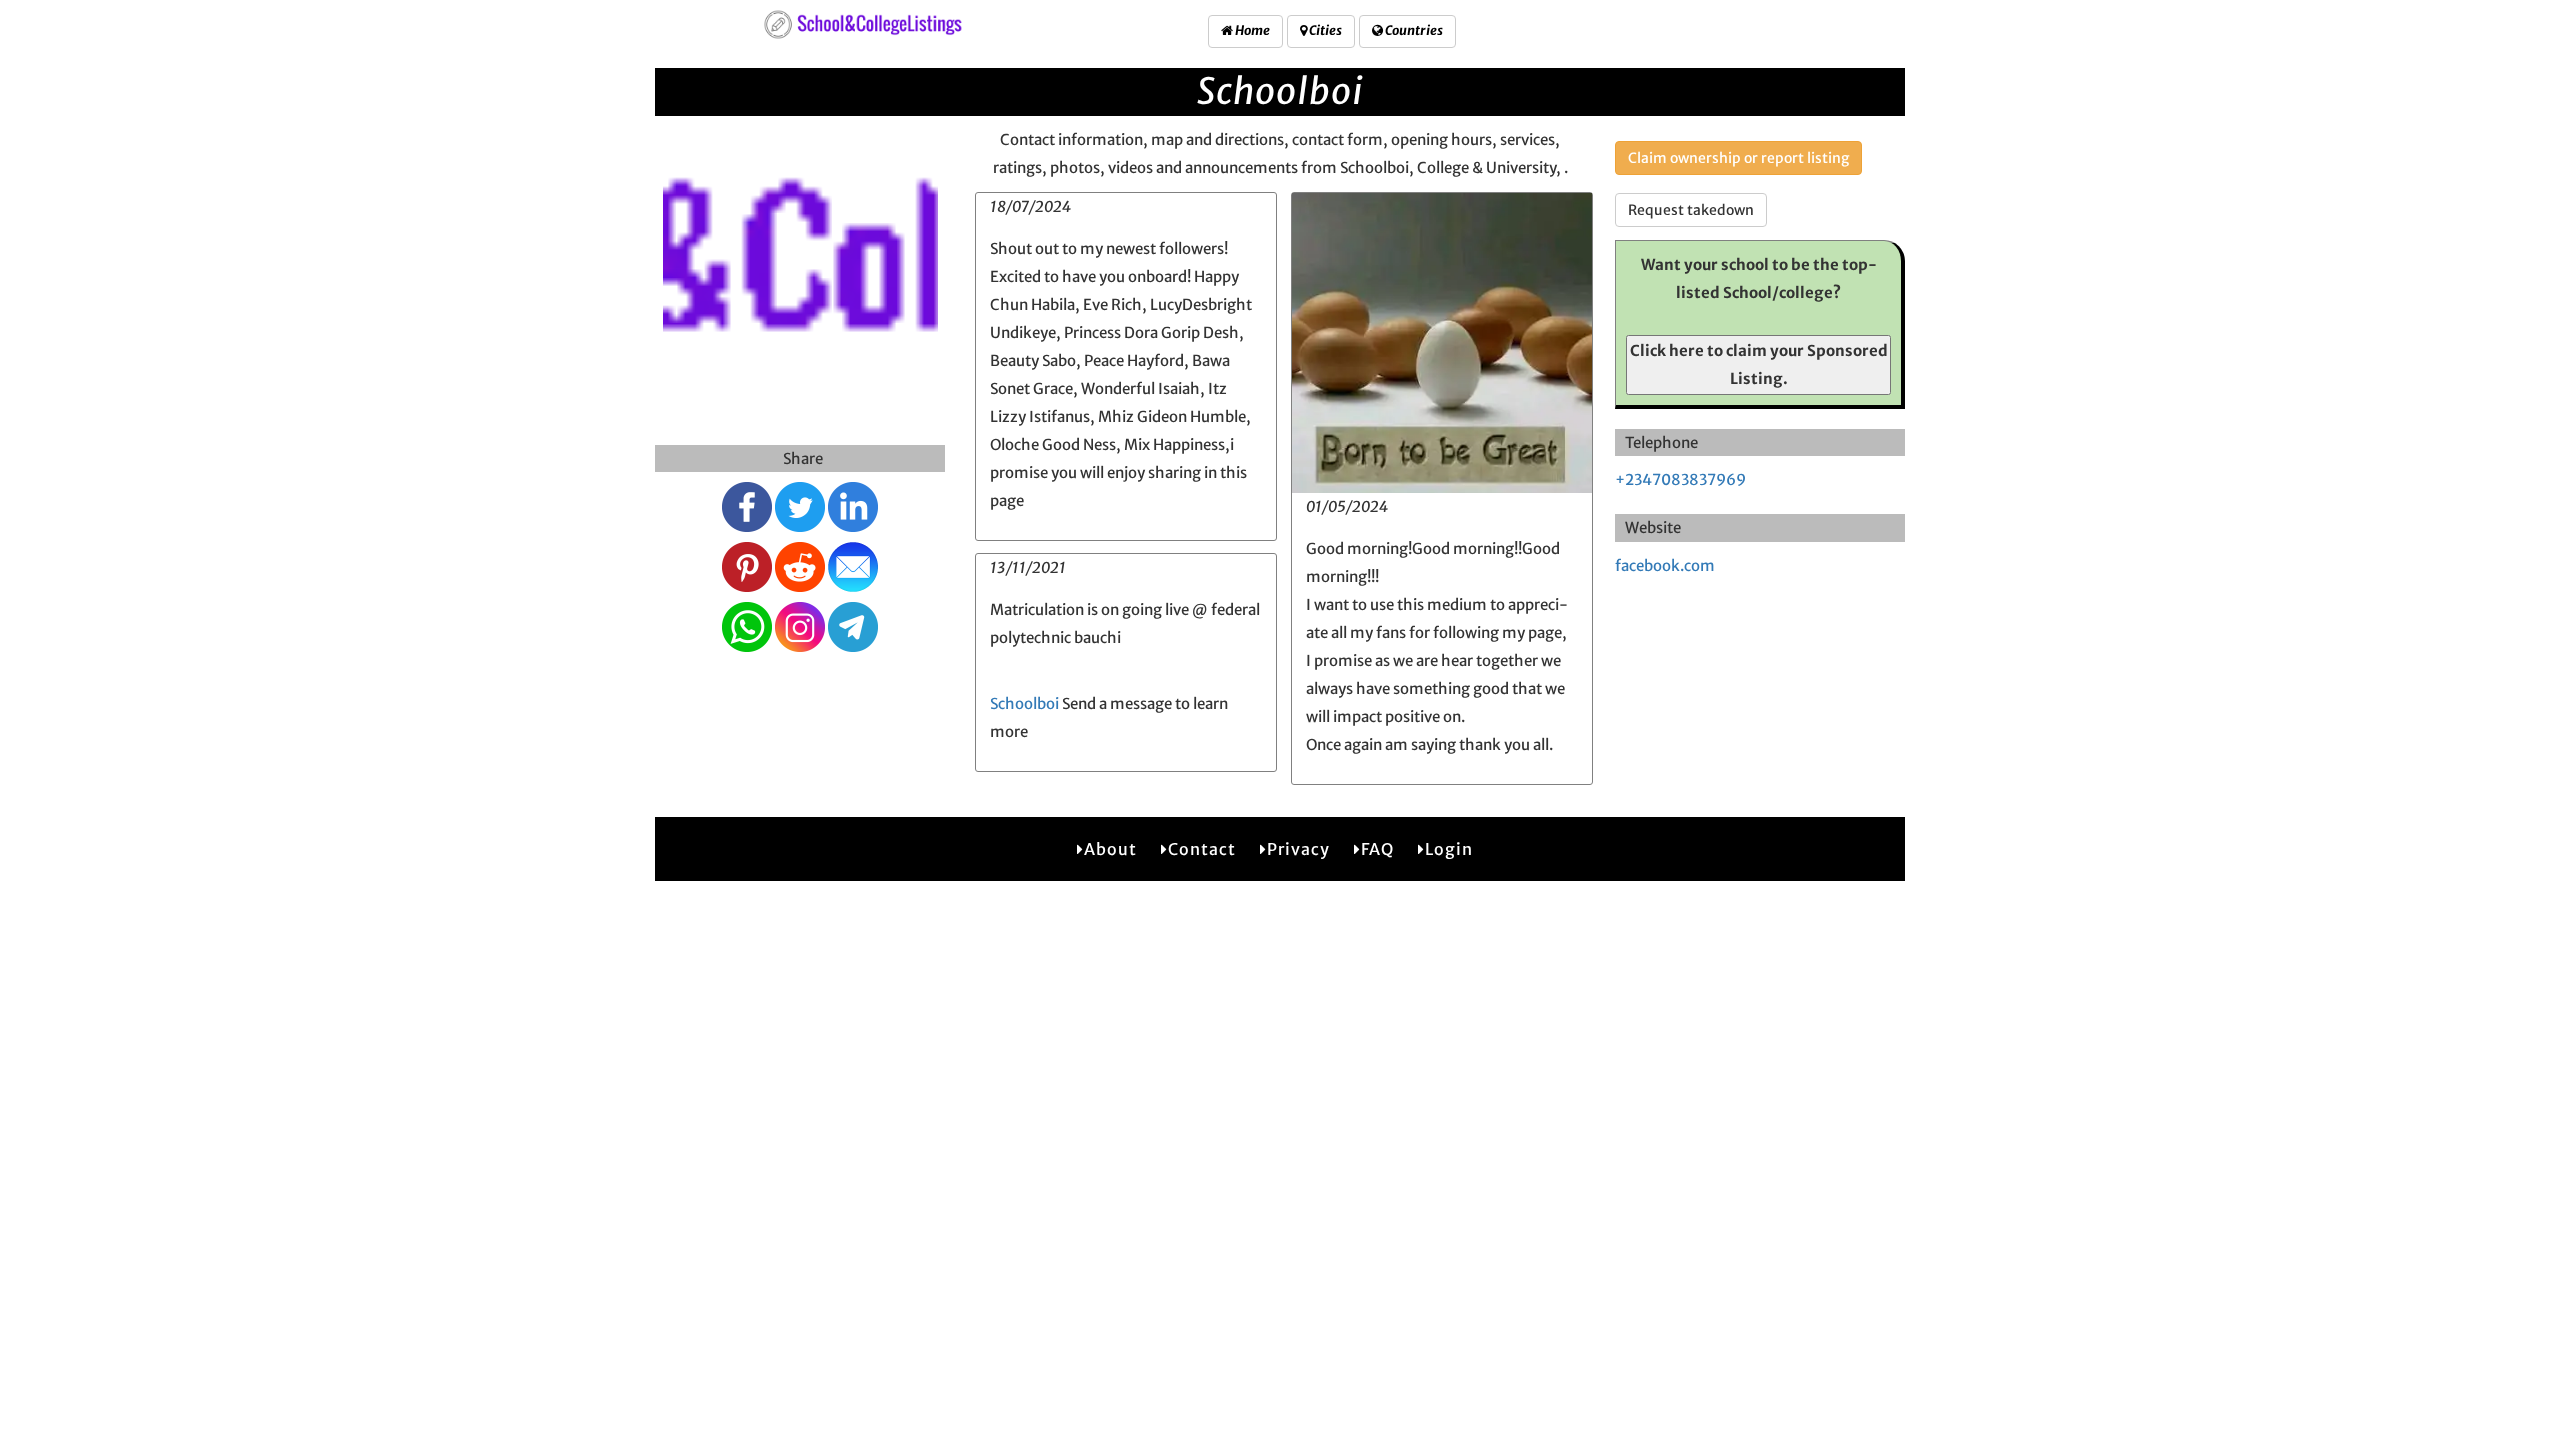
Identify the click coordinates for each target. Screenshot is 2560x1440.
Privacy (1298, 849)
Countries (1413, 30)
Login (1449, 849)
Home (1251, 30)
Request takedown (1691, 210)
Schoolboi (1024, 703)
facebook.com (1665, 565)
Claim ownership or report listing (1738, 158)
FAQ (1377, 849)
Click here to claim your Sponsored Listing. (1759, 364)
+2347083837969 (1680, 479)
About (1110, 849)
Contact (1202, 849)
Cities (1324, 30)
